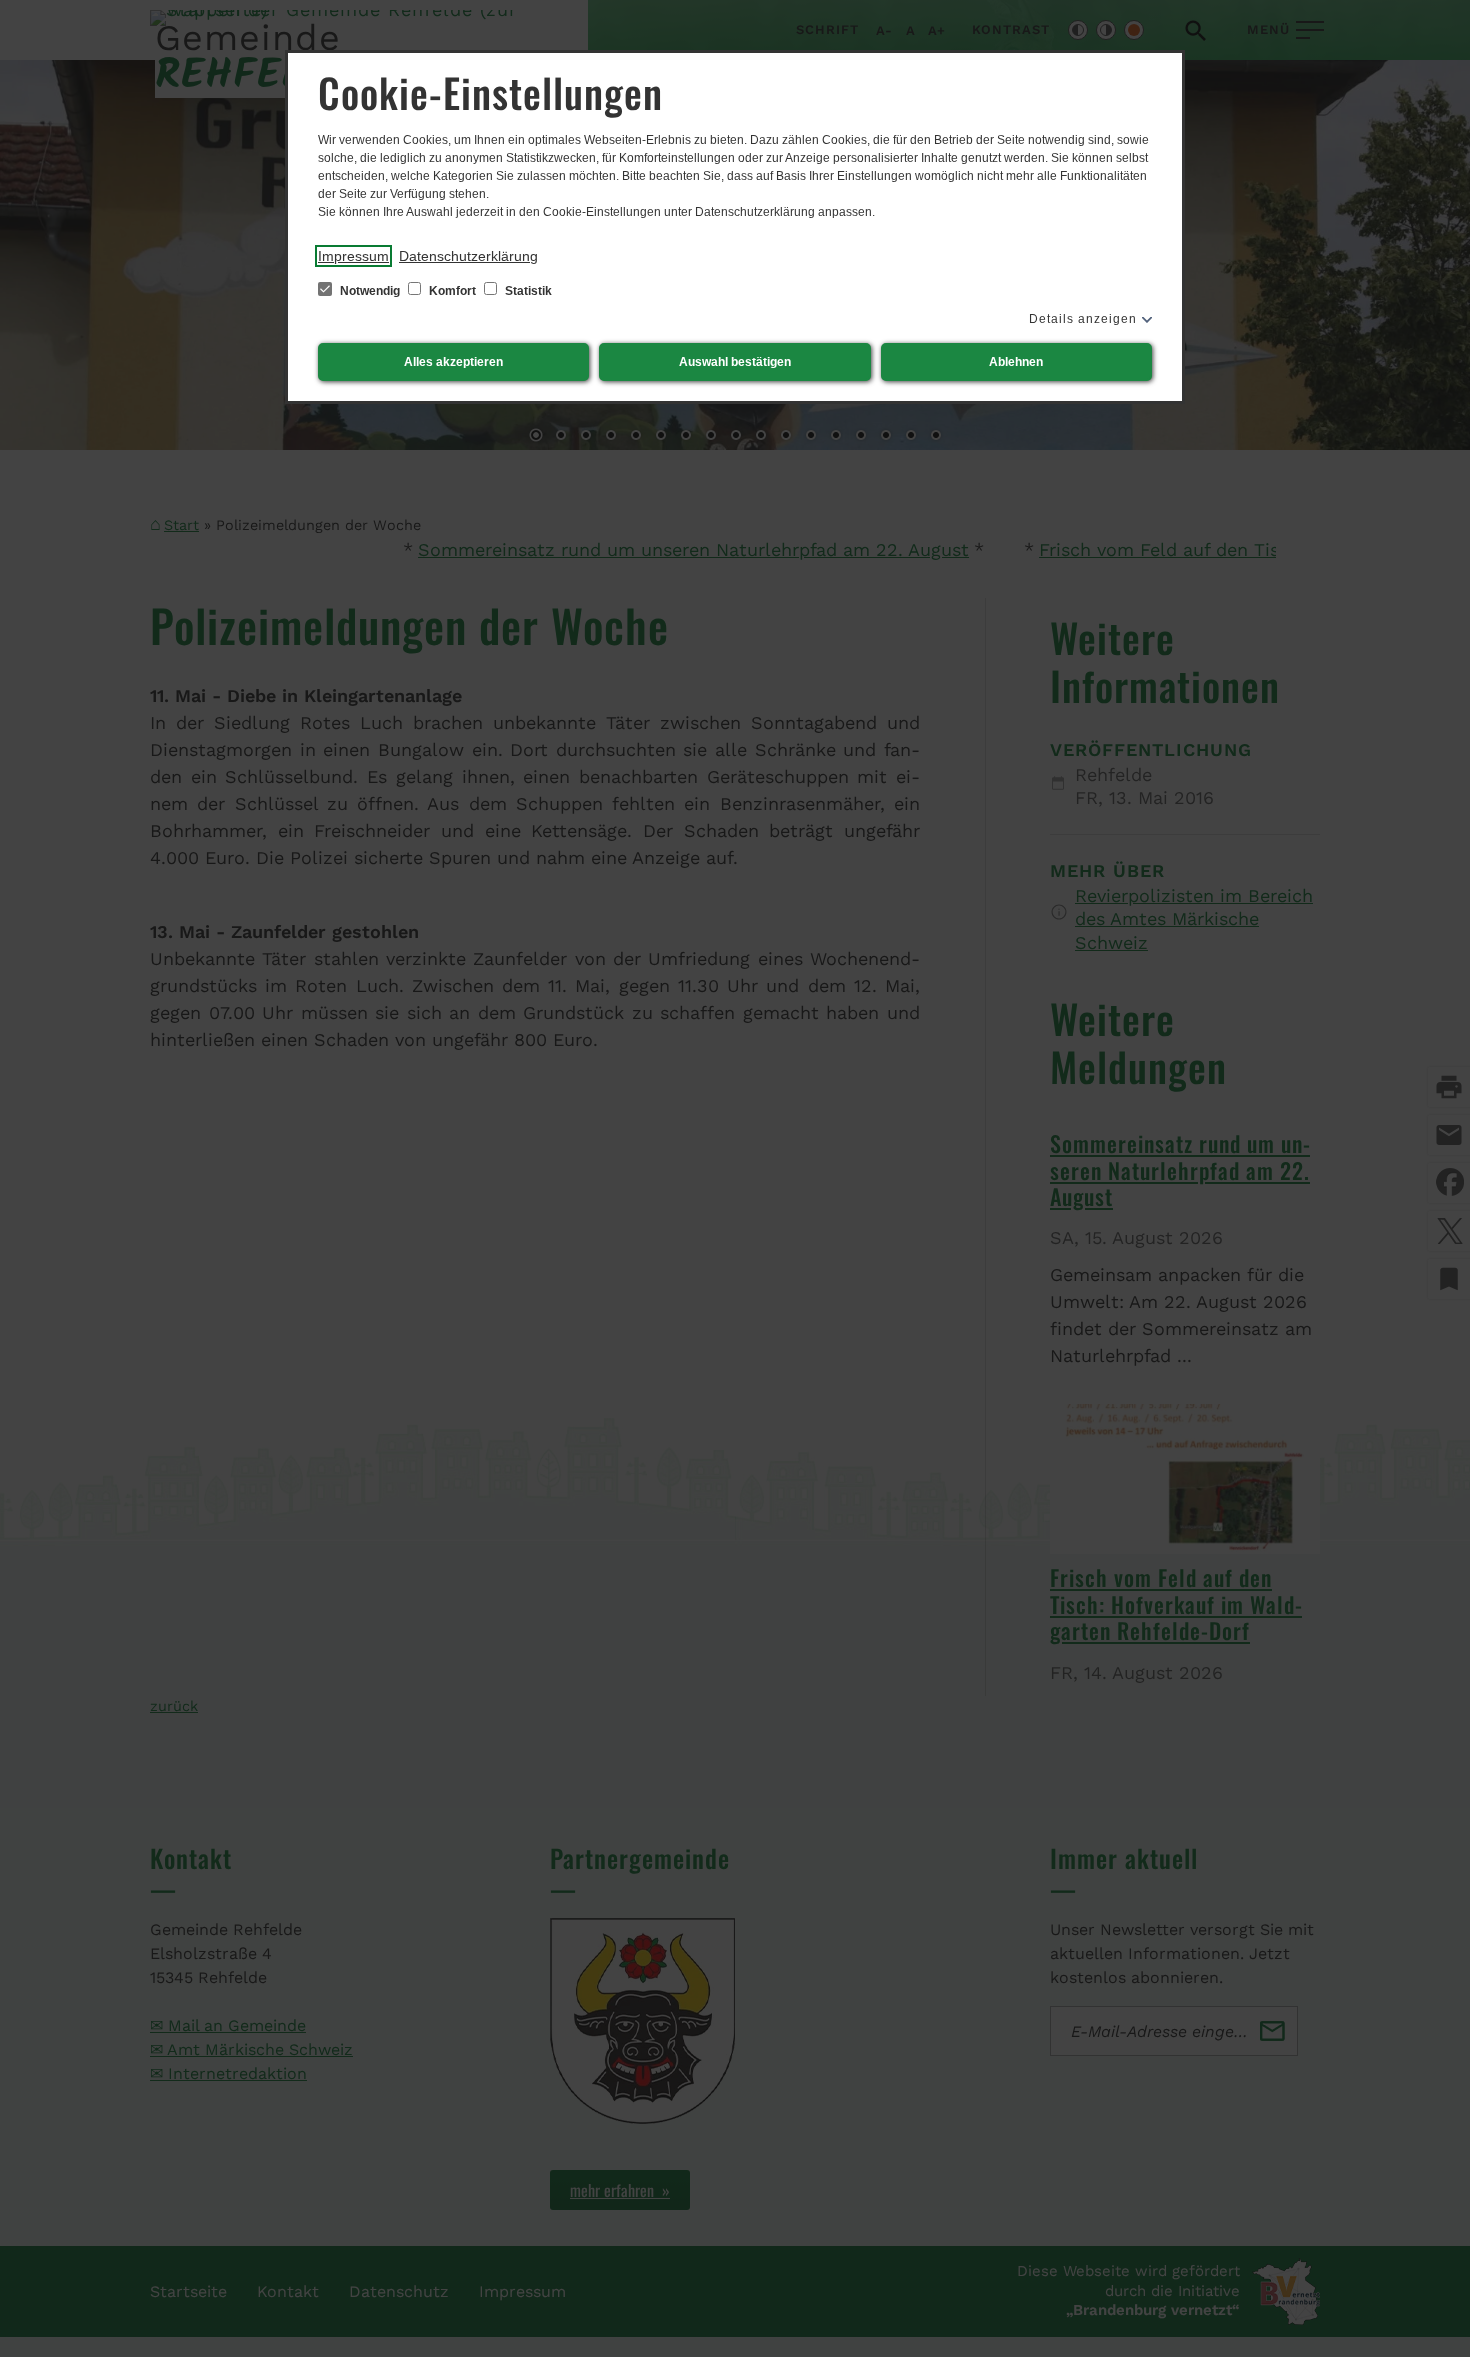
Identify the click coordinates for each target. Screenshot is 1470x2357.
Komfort (452, 291)
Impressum (353, 256)
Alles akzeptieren (453, 362)
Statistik (527, 291)
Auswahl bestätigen (735, 362)
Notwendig (370, 291)
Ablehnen (1016, 362)
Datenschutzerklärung (468, 256)
